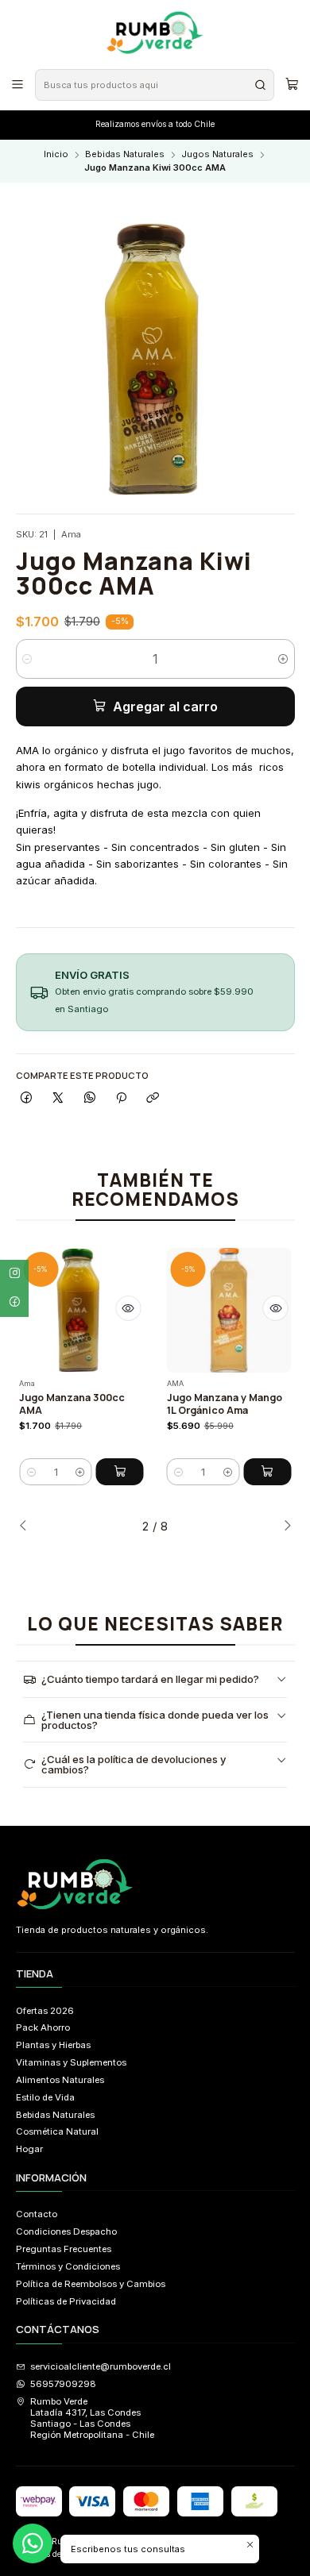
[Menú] (18, 85)
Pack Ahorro (43, 2027)
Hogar (29, 2149)
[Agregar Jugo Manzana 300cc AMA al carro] (120, 1472)
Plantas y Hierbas (53, 2045)
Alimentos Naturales (60, 2080)
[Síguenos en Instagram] (14, 1274)
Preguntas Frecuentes (64, 2249)
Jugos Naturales (217, 154)
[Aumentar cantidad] (283, 659)
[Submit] (261, 85)
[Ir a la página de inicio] (155, 33)
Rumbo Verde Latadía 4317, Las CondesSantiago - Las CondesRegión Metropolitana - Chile (92, 2418)
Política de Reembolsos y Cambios (91, 2284)
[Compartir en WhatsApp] (90, 1098)
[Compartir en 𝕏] (58, 1098)
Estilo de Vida (45, 2097)
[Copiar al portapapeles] (153, 1098)
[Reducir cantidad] (27, 659)
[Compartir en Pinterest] (121, 1098)
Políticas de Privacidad (66, 2301)
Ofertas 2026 (45, 2011)
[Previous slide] (28, 1527)
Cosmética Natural (57, 2131)
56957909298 (63, 2384)
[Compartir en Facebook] (27, 1098)
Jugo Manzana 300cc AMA (72, 1404)
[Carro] (292, 85)
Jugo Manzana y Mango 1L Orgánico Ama (225, 1404)
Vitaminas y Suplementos (71, 2062)
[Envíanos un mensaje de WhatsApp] (33, 2543)
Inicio (56, 154)
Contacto (37, 2214)
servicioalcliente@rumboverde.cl (101, 2366)
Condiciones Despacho (66, 2231)
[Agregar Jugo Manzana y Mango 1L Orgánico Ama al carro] (267, 1472)
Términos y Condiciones (68, 2266)
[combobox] (154, 85)
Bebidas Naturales (125, 154)
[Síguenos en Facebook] (14, 1303)
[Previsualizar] (128, 1308)
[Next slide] (283, 1527)
